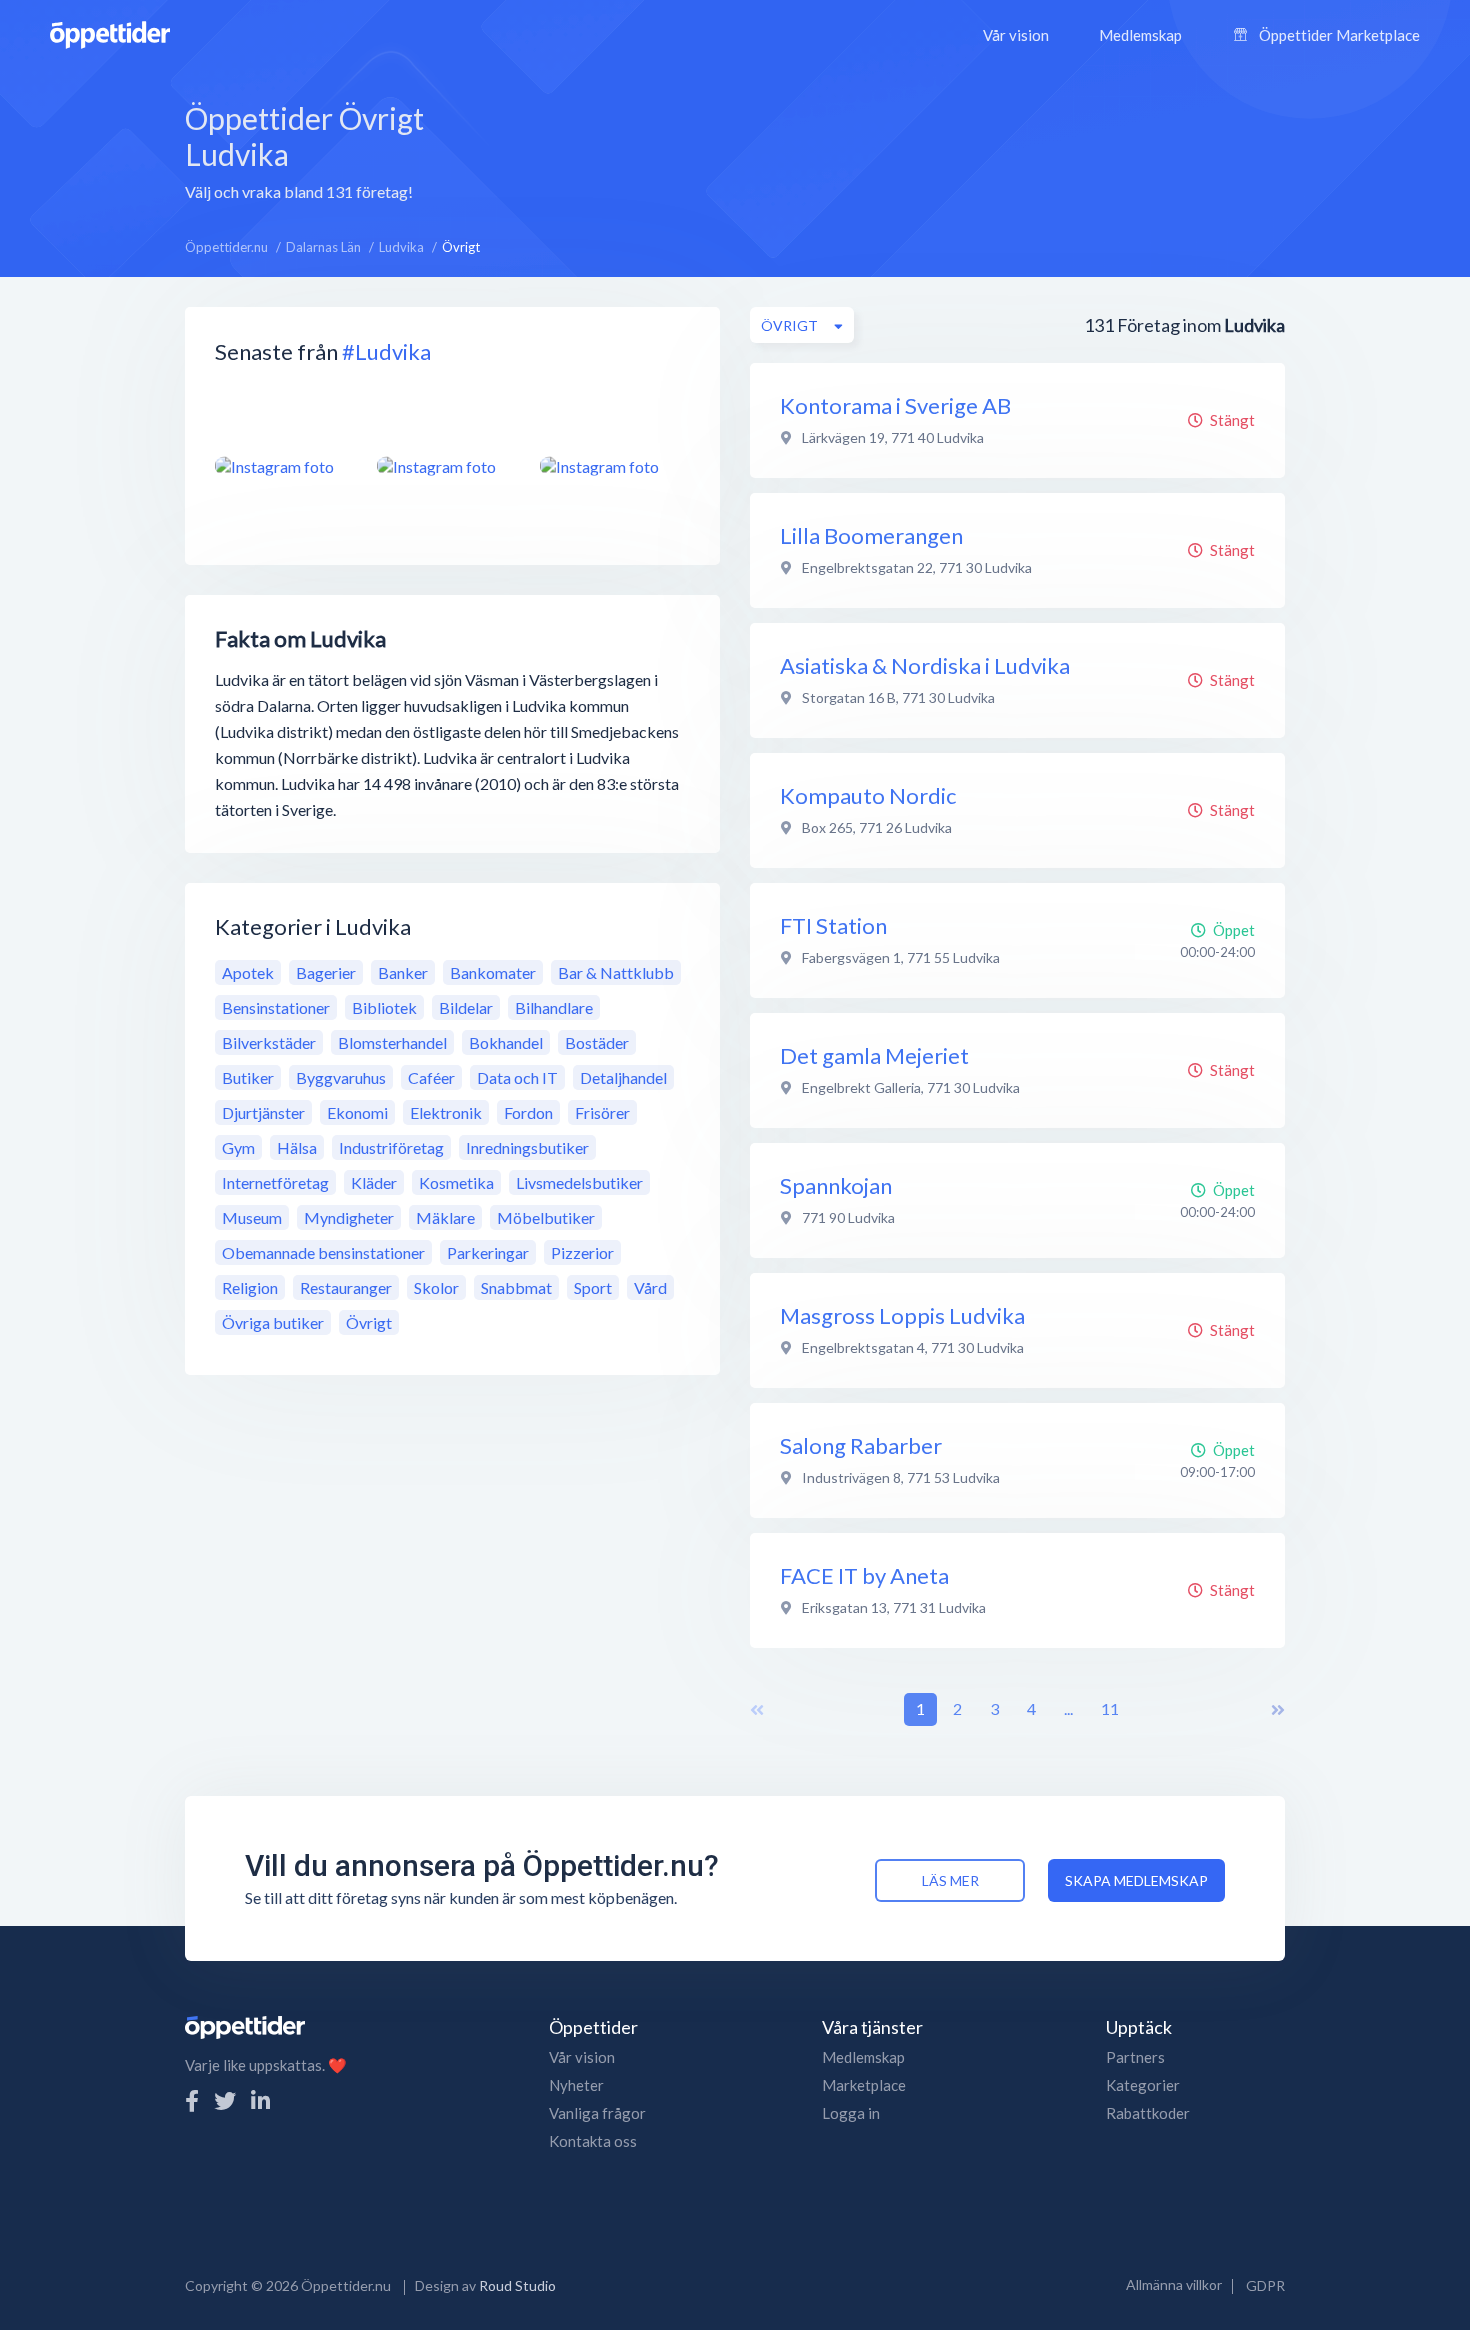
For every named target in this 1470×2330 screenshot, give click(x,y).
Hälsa (297, 1147)
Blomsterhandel (392, 1042)
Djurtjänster (263, 1112)
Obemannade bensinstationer (323, 1252)
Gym (238, 1147)
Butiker (248, 1077)
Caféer (431, 1077)
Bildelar (466, 1007)
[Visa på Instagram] (284, 466)
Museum (252, 1217)
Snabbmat (516, 1287)
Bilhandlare (554, 1007)
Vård (650, 1287)
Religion (250, 1287)
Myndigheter (349, 1217)
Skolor (436, 1287)
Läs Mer (950, 1880)
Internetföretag (275, 1182)
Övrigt (369, 1322)
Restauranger (346, 1287)
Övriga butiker (273, 1322)
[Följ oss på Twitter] (225, 2100)
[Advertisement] (875, 149)
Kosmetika (456, 1182)
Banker (403, 972)
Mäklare (445, 1217)
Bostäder (597, 1042)
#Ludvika (386, 351)
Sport (593, 1287)
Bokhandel (506, 1042)
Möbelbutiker (546, 1217)
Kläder (374, 1182)
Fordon (528, 1112)
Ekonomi (357, 1112)
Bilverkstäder (269, 1042)
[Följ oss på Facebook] (192, 2100)
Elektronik (446, 1112)
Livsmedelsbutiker (579, 1182)
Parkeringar (488, 1252)
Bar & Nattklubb (616, 972)
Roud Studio (517, 2285)
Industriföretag (391, 1147)
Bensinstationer (276, 1007)
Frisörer (602, 1112)
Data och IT (517, 1077)
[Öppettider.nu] (110, 32)
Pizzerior (582, 1252)
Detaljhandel (623, 1077)
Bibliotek (384, 1007)
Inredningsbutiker (527, 1147)
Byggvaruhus (341, 1077)
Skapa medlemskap (1136, 1880)
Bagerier (326, 972)
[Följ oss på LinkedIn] (260, 2100)
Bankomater (493, 972)
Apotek (248, 972)
